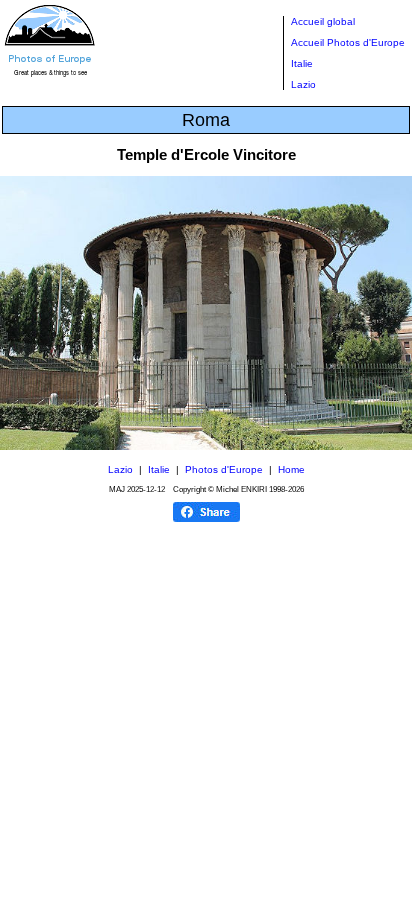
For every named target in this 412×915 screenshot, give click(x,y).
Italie (302, 63)
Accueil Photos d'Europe (348, 42)
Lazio (303, 84)
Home (291, 469)
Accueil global (323, 21)
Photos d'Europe (224, 469)
